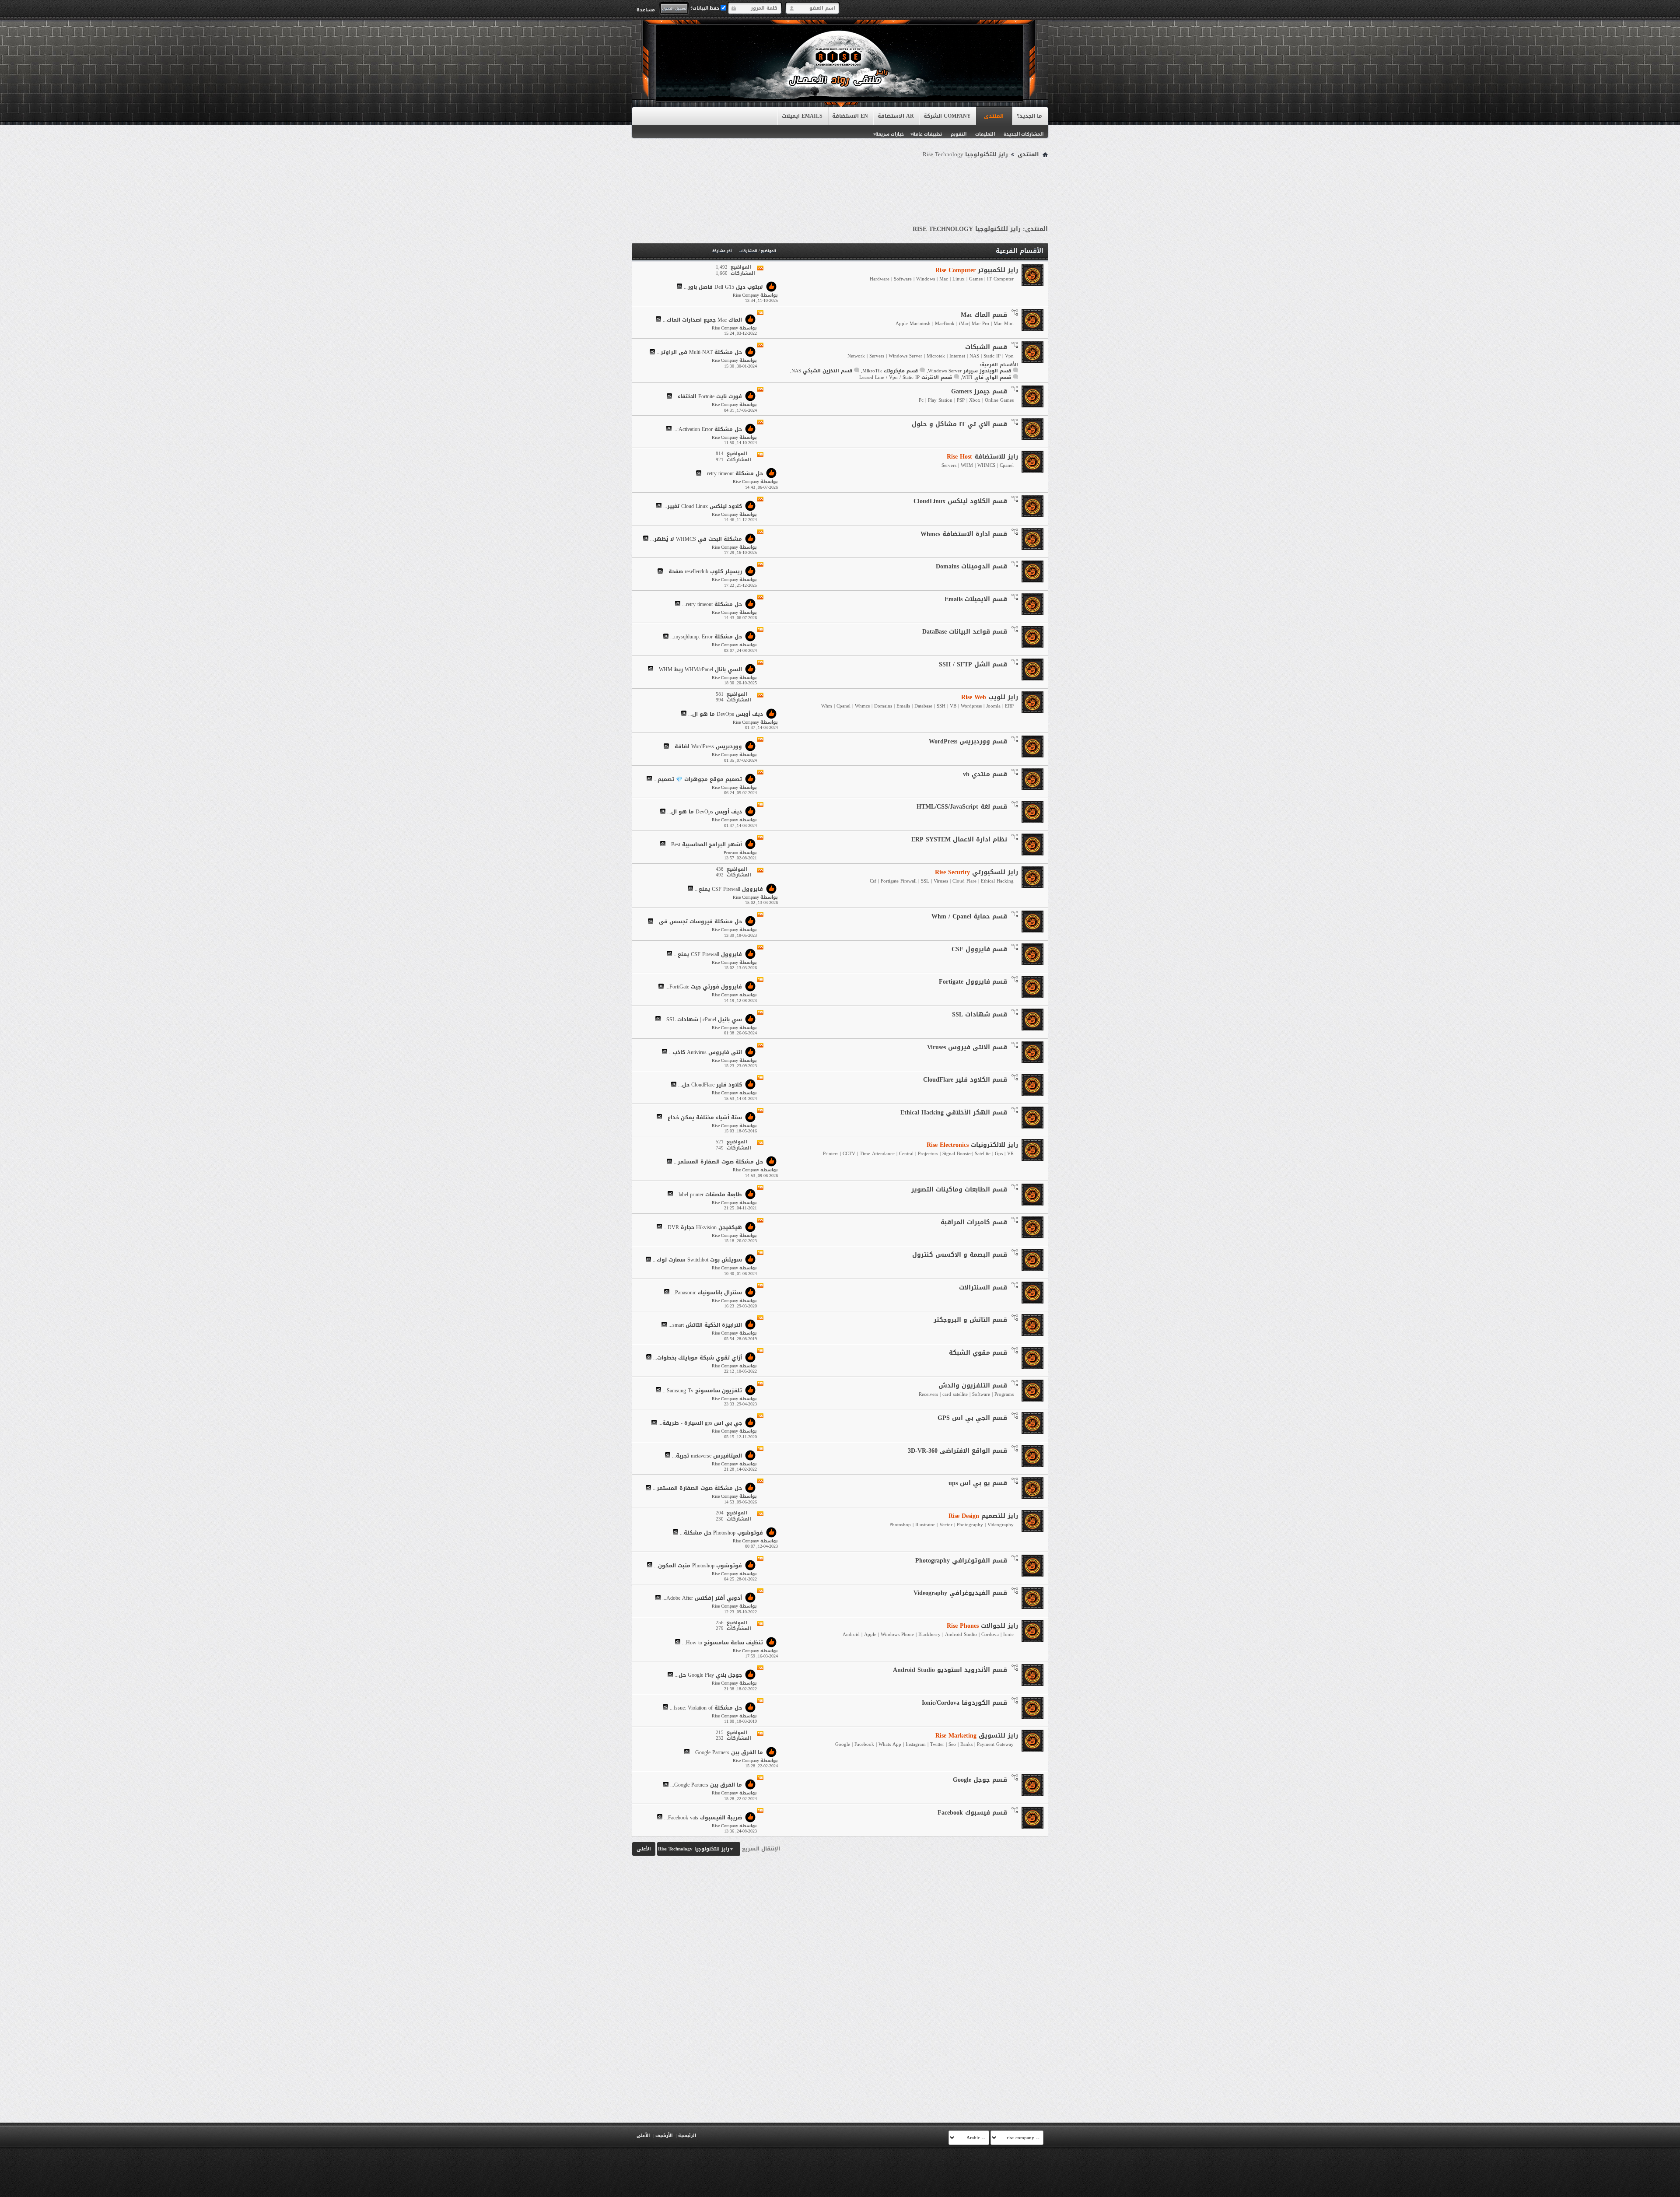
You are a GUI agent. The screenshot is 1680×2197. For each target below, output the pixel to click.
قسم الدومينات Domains (971, 566)
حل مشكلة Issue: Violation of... (706, 1708)
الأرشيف (664, 2136)
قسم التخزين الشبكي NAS (822, 371)
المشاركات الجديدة (1024, 134)
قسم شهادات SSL (980, 1014)
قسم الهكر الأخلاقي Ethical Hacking (954, 1113)
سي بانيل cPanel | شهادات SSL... (702, 1020)
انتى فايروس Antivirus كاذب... (705, 1052)
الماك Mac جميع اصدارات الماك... (702, 320)
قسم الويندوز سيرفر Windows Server (969, 371)
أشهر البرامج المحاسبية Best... (705, 844)
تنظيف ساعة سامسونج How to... (723, 1643)
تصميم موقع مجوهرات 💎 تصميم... (698, 779)
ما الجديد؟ (1029, 116)
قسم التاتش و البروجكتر (970, 1320)
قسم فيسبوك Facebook (972, 1813)
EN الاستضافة (850, 116)
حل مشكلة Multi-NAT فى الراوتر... (699, 353)
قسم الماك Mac (984, 315)
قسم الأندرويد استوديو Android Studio (950, 1670)
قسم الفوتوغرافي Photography (961, 1561)
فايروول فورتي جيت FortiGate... (704, 987)
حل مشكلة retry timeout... (733, 474)
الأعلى (644, 1849)
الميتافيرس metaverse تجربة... (707, 1456)
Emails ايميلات (802, 116)
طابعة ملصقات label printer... (708, 1195)
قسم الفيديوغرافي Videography (960, 1593)
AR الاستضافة (896, 116)
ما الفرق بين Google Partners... (727, 1752)
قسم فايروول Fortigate (973, 982)
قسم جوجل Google (980, 1780)
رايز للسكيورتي (976, 872)
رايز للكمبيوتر (977, 270)
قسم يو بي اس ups (978, 1483)
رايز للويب (990, 697)
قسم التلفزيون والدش (973, 1386)
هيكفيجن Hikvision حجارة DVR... (703, 1227)
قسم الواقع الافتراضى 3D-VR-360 (957, 1451)
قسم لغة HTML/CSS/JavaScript (962, 807)
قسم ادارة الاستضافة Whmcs (964, 534)
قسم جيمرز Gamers (979, 391)
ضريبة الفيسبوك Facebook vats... (703, 1818)
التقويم (959, 134)
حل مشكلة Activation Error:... (708, 429)
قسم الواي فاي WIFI (987, 377)
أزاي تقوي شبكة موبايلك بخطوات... (698, 1358)
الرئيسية (687, 2136)
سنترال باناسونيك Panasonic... (707, 1293)
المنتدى (994, 116)
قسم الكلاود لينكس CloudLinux (960, 501)
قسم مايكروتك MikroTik (890, 371)
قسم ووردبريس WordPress (968, 741)
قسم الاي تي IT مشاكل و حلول (959, 424)
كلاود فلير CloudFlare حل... (710, 1085)
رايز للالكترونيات (972, 1145)
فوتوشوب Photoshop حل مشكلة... (721, 1533)
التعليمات (985, 134)
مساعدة (646, 10)
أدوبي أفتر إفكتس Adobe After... (702, 1598)
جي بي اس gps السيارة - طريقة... (700, 1423)
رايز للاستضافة (982, 457)
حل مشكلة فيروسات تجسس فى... (698, 922)
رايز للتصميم (983, 1516)
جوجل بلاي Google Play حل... (708, 1675)
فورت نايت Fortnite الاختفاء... (708, 397)
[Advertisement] (840, 185)
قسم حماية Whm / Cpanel (969, 916)
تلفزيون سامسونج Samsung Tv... (702, 1391)
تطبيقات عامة (927, 134)
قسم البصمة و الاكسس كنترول (960, 1255)
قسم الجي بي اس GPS (972, 1418)
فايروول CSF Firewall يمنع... (729, 889)
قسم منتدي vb (985, 774)
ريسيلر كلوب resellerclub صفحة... (703, 572)
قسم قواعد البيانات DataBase (965, 632)
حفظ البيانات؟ (705, 8)
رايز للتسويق (977, 1736)
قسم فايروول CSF (979, 949)
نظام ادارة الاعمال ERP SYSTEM (959, 839)
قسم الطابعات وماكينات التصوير (959, 1190)
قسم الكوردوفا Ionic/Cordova (964, 1703)
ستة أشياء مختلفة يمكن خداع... (703, 1118)
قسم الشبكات (986, 347)
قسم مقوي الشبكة (978, 1353)
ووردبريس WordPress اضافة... (706, 747)
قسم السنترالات (983, 1288)
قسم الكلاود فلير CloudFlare (965, 1080)
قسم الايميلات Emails (976, 599)
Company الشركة (947, 116)
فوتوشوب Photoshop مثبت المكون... (698, 1566)
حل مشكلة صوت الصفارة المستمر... (718, 1162)
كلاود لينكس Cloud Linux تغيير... (703, 506)
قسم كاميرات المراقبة (974, 1222)
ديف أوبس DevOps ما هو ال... (726, 714)
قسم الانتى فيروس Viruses (967, 1047)
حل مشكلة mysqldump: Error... (706, 637)
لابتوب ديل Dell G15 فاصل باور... (723, 287)
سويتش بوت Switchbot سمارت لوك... (697, 1260)
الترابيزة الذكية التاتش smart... (705, 1325)
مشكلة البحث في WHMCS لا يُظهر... (696, 539)
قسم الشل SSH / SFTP (973, 664)
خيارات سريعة (890, 134)
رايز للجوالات (982, 1626)
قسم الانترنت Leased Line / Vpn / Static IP (906, 377)
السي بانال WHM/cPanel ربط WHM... (698, 669)
